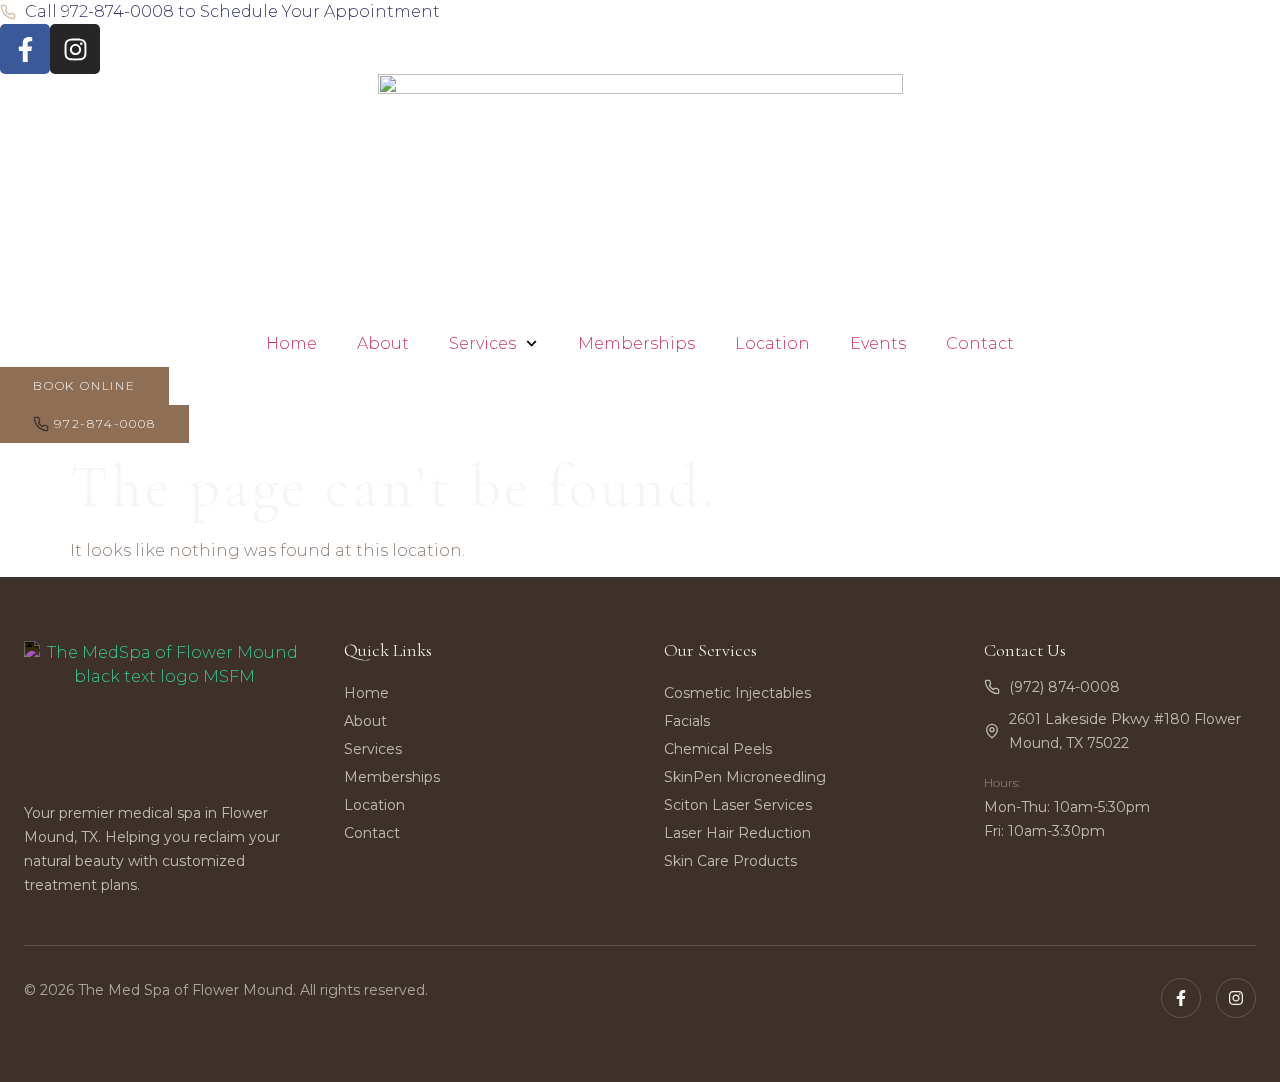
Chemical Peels (718, 749)
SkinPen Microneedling (745, 777)
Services (482, 343)
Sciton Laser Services (738, 805)
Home (291, 343)
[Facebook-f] (25, 49)
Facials (687, 721)
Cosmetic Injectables (737, 693)
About (383, 343)
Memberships (636, 343)
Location (772, 343)
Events (878, 343)
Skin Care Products (730, 861)
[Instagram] (75, 49)
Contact (980, 343)
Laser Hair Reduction (737, 833)
